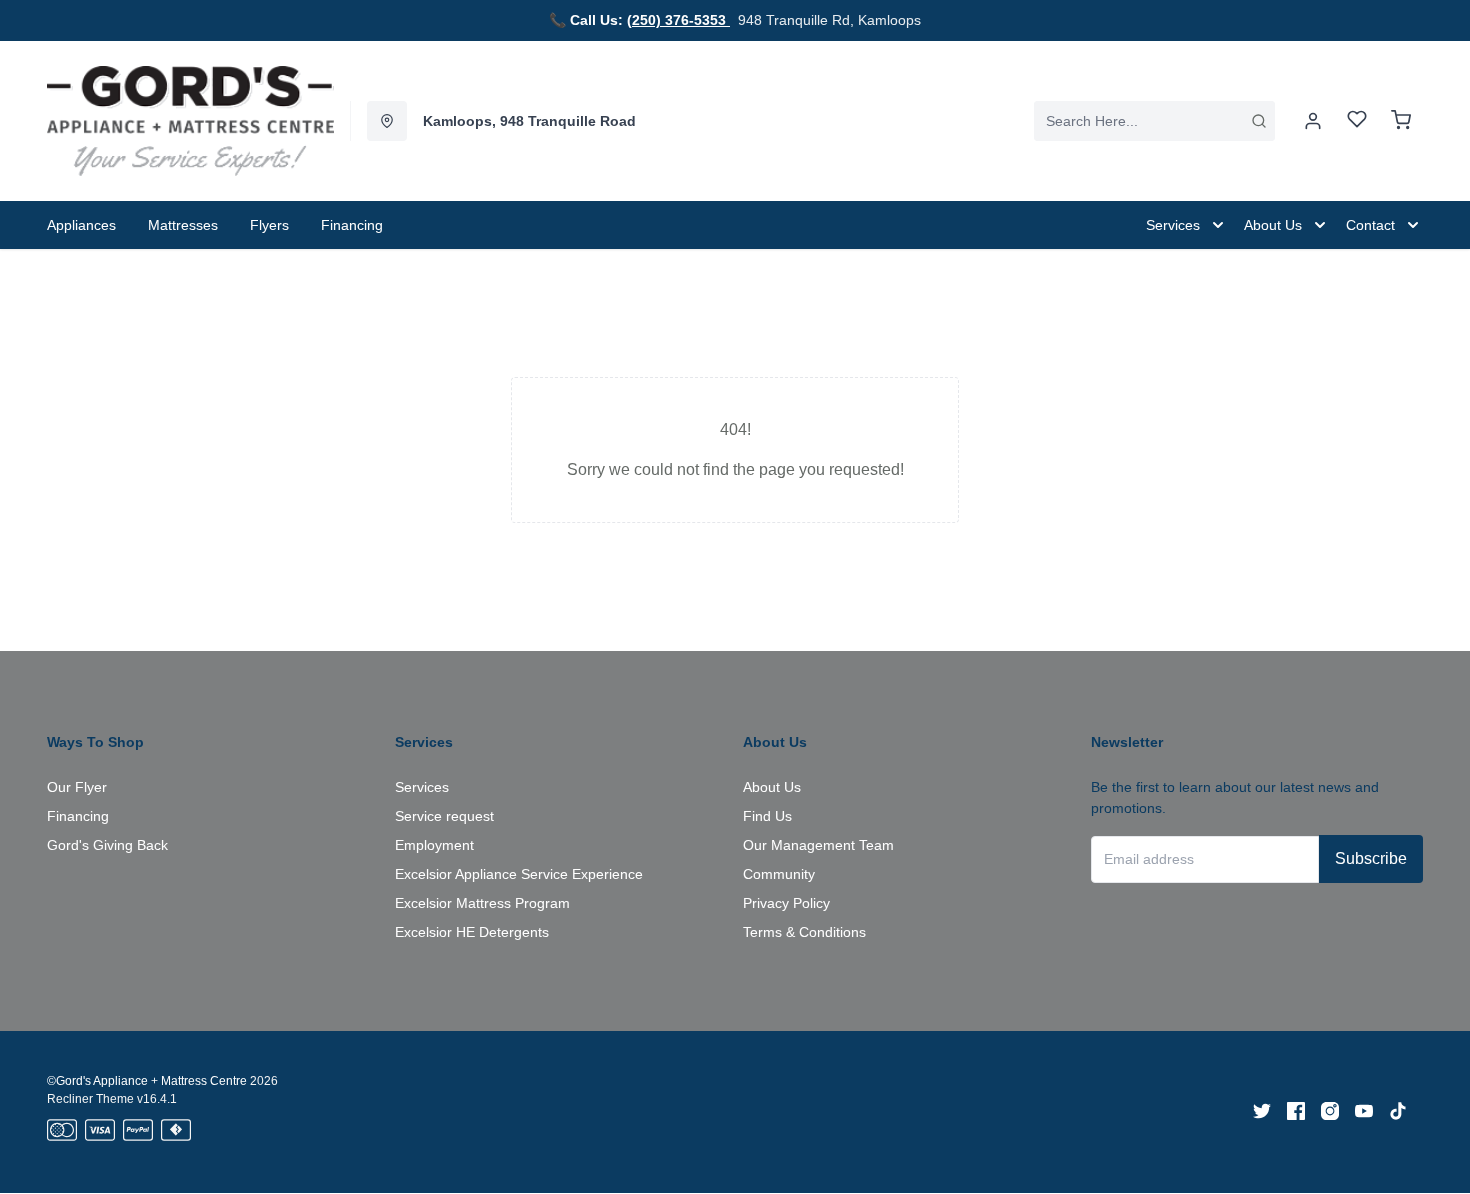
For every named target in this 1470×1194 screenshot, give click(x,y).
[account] (1313, 121)
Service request (444, 816)
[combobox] (1154, 121)
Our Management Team (818, 845)
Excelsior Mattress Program (482, 903)
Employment (434, 845)
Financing (78, 816)
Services (422, 787)
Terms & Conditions (804, 932)
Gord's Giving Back (107, 845)
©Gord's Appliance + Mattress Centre (147, 1081)
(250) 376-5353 (678, 20)
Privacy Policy (786, 903)
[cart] (1401, 121)
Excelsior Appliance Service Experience (519, 874)
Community (779, 874)
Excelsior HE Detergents (472, 932)
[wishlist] (1357, 121)
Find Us (767, 816)
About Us (772, 787)
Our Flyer (77, 787)
